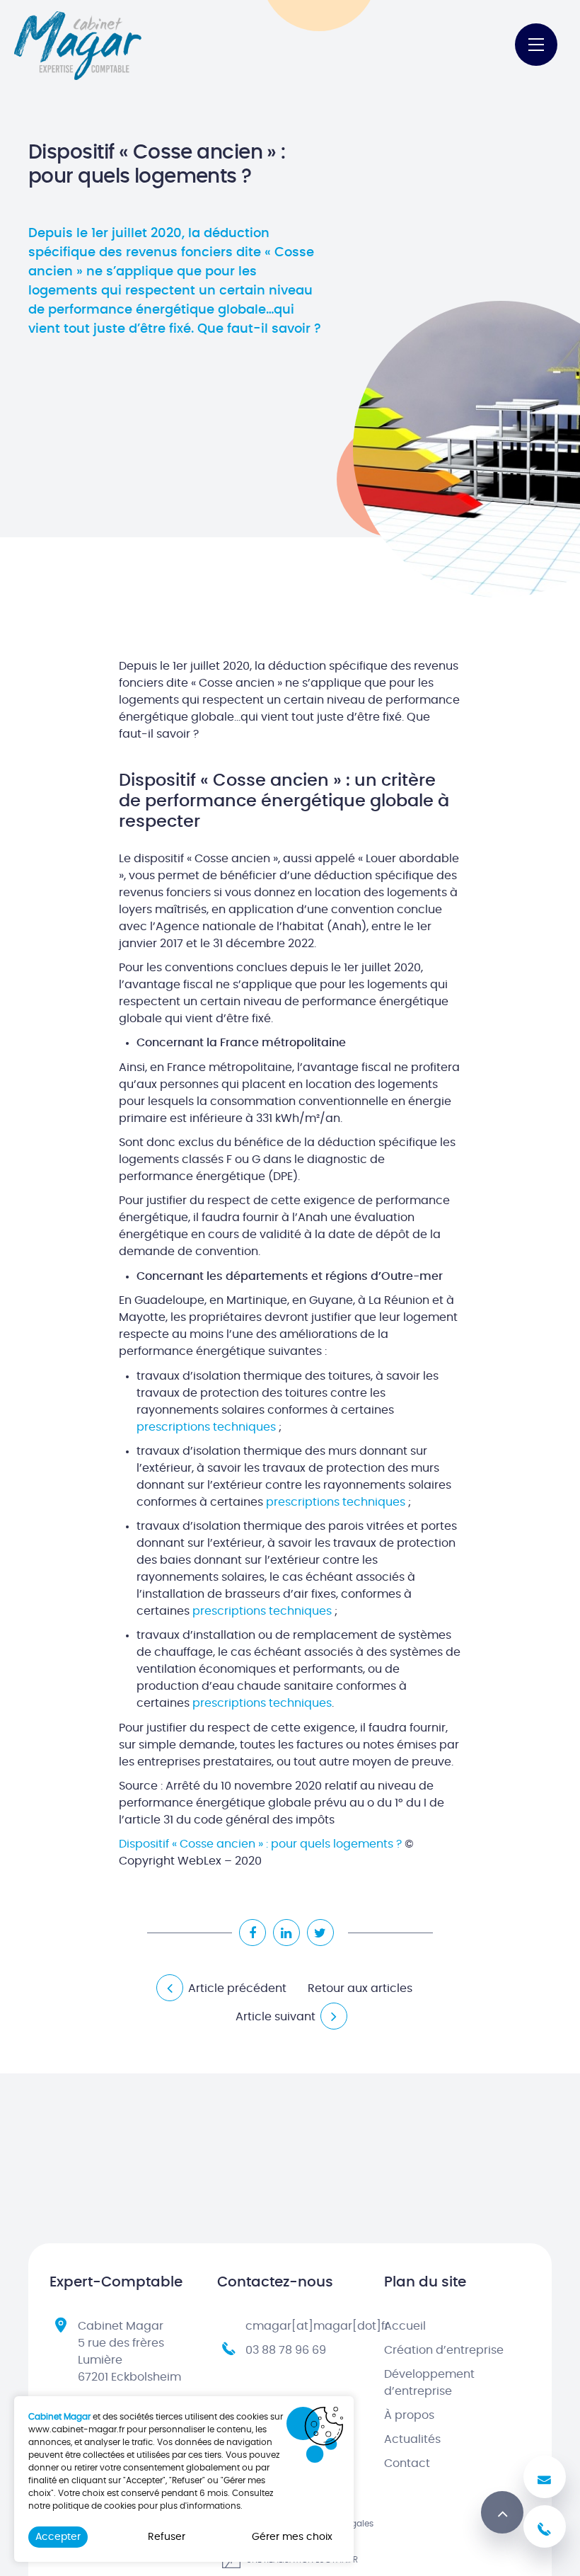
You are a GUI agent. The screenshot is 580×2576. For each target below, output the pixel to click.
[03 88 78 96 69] (545, 2526)
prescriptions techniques (206, 1427)
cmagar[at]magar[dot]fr (317, 2326)
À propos (409, 2415)
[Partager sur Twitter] (320, 1933)
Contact (407, 2463)
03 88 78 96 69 (286, 2350)
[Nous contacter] (545, 2477)
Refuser (167, 2537)
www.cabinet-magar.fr (76, 2429)
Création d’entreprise (444, 2350)
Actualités (412, 2439)
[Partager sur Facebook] (253, 1933)
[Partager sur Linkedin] (286, 1933)
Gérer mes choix (292, 2537)
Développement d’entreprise (429, 2383)
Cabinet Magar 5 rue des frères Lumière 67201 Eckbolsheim (129, 2352)
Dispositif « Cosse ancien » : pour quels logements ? (260, 1844)
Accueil (405, 2326)
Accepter (58, 2537)
